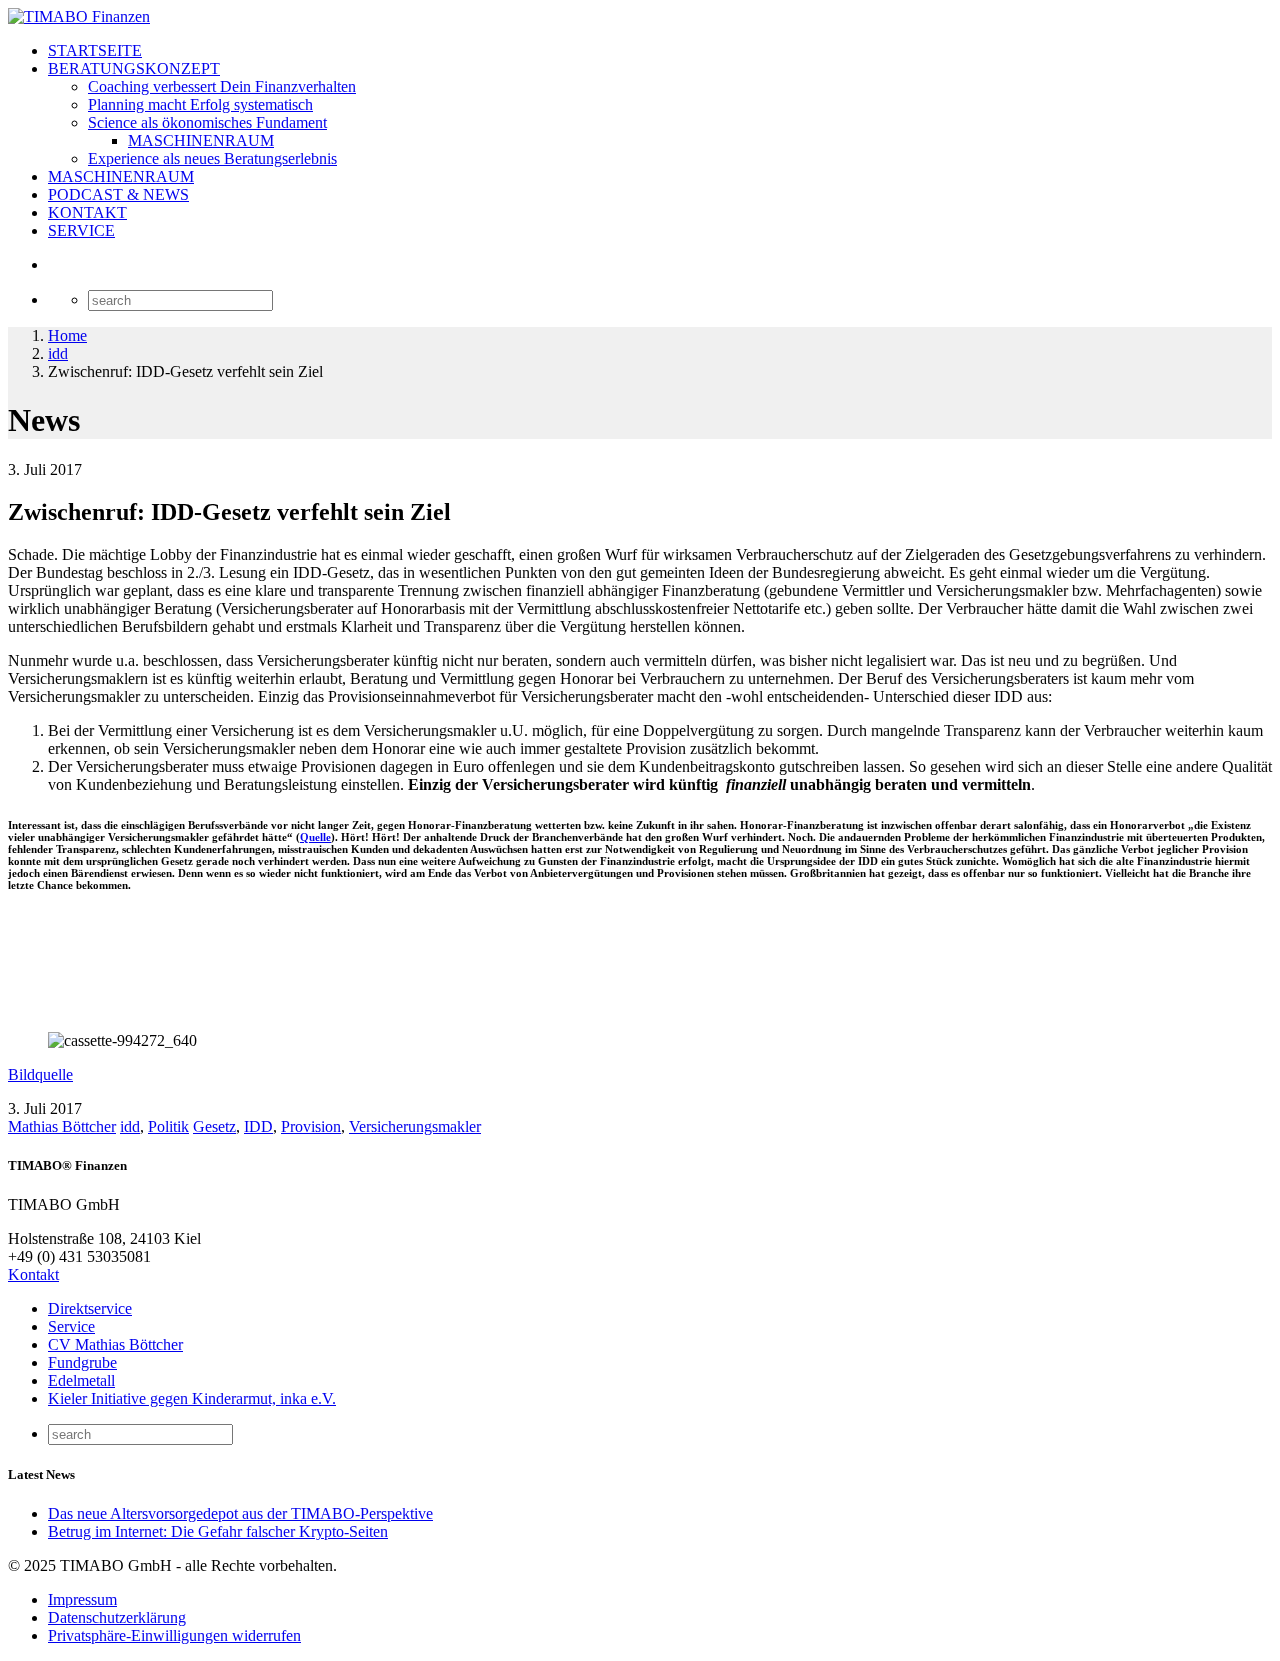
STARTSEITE (95, 50)
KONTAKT (87, 212)
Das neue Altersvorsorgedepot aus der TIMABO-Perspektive (240, 1513)
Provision (311, 1126)
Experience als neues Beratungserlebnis (212, 158)
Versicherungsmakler (415, 1126)
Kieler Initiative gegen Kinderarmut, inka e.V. (192, 1398)
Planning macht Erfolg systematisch (200, 104)
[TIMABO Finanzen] (79, 16)
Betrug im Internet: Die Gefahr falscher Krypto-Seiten (218, 1531)
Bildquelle (40, 1074)
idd (130, 1126)
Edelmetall (81, 1380)
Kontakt (33, 1274)
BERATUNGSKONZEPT (134, 68)
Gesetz (214, 1126)
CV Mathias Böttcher (115, 1344)
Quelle (315, 837)
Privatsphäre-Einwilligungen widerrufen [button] (174, 1635)
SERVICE (81, 230)
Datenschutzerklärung (117, 1617)
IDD (258, 1126)
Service (71, 1326)
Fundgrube (82, 1362)
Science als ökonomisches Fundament (207, 122)
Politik (168, 1126)
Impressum (82, 1599)
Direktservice (90, 1308)
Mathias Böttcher (62, 1126)
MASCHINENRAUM (201, 140)
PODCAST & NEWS (118, 194)
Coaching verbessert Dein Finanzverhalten (222, 86)
